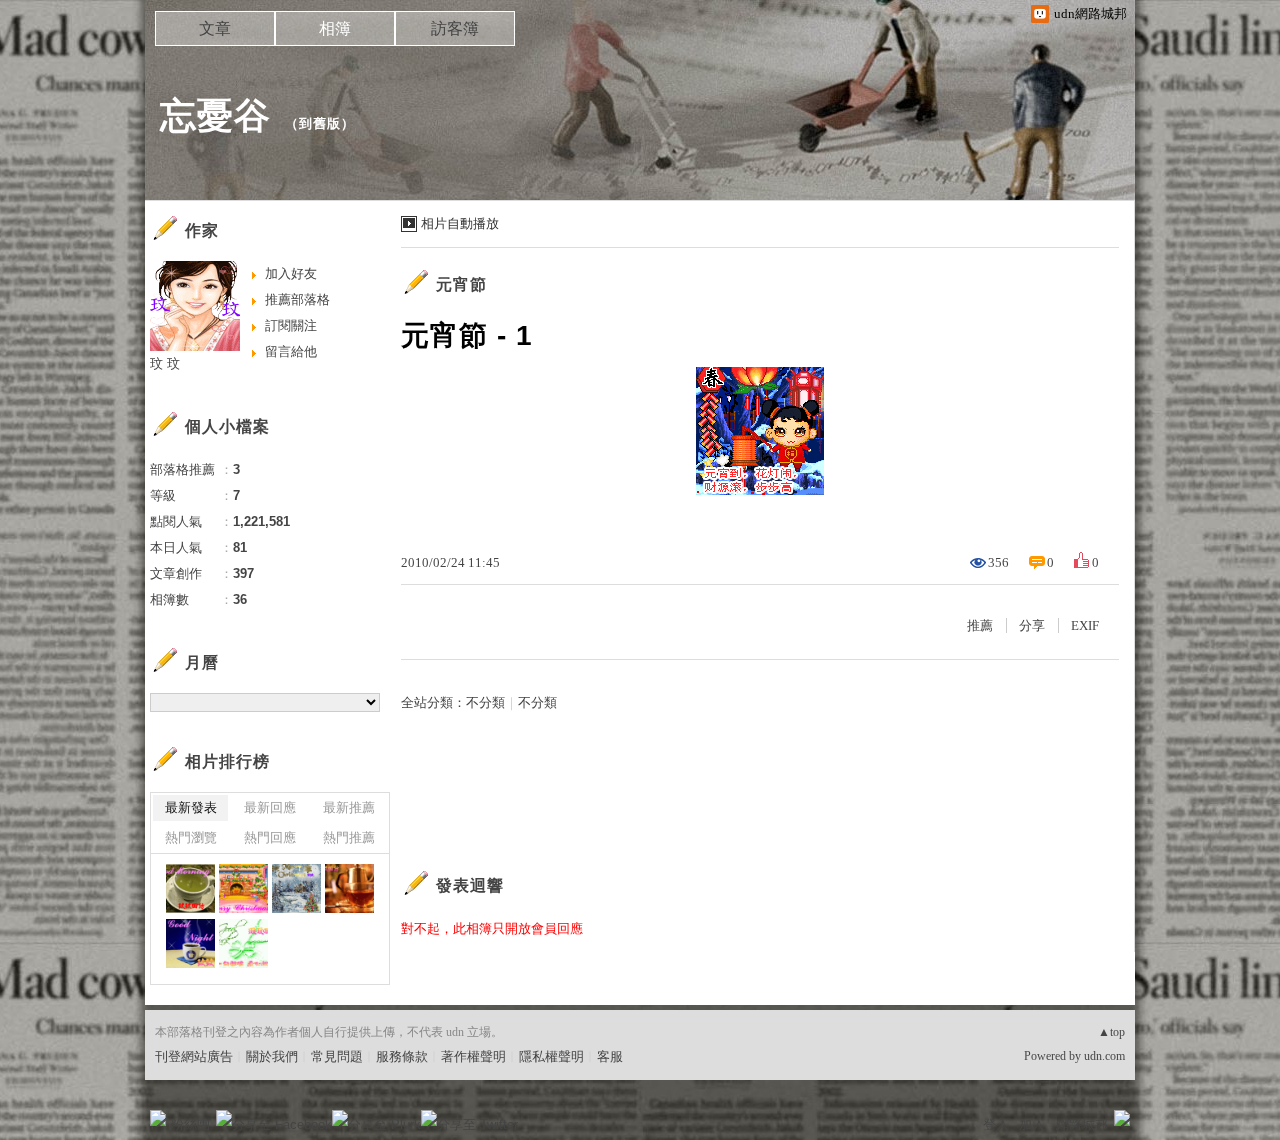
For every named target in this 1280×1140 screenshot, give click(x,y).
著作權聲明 (473, 1056)
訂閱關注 (291, 325)
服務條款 (402, 1056)
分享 (1032, 625)
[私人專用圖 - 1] (296, 888)
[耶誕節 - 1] (243, 888)
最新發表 (191, 807)
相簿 (335, 28)
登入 (996, 1124)
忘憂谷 (215, 115)
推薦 (980, 625)
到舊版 (320, 123)
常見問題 (337, 1056)
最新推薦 (349, 807)
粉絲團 (190, 1124)
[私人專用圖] (190, 888)
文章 (215, 28)
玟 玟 (165, 363)
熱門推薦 (349, 837)
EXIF (1085, 625)
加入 (1032, 1124)
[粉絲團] (158, 1118)
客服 (610, 1056)
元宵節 (461, 284)
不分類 (485, 702)
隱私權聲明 (551, 1056)
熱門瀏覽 (191, 837)
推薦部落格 (297, 299)
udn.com (1104, 1056)
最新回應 (270, 807)
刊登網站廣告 (194, 1056)
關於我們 (272, 1056)
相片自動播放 (460, 223)
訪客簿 (455, 28)
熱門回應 (270, 837)
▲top (1111, 1032)
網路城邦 (1082, 1124)
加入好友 (291, 273)
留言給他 (291, 351)
